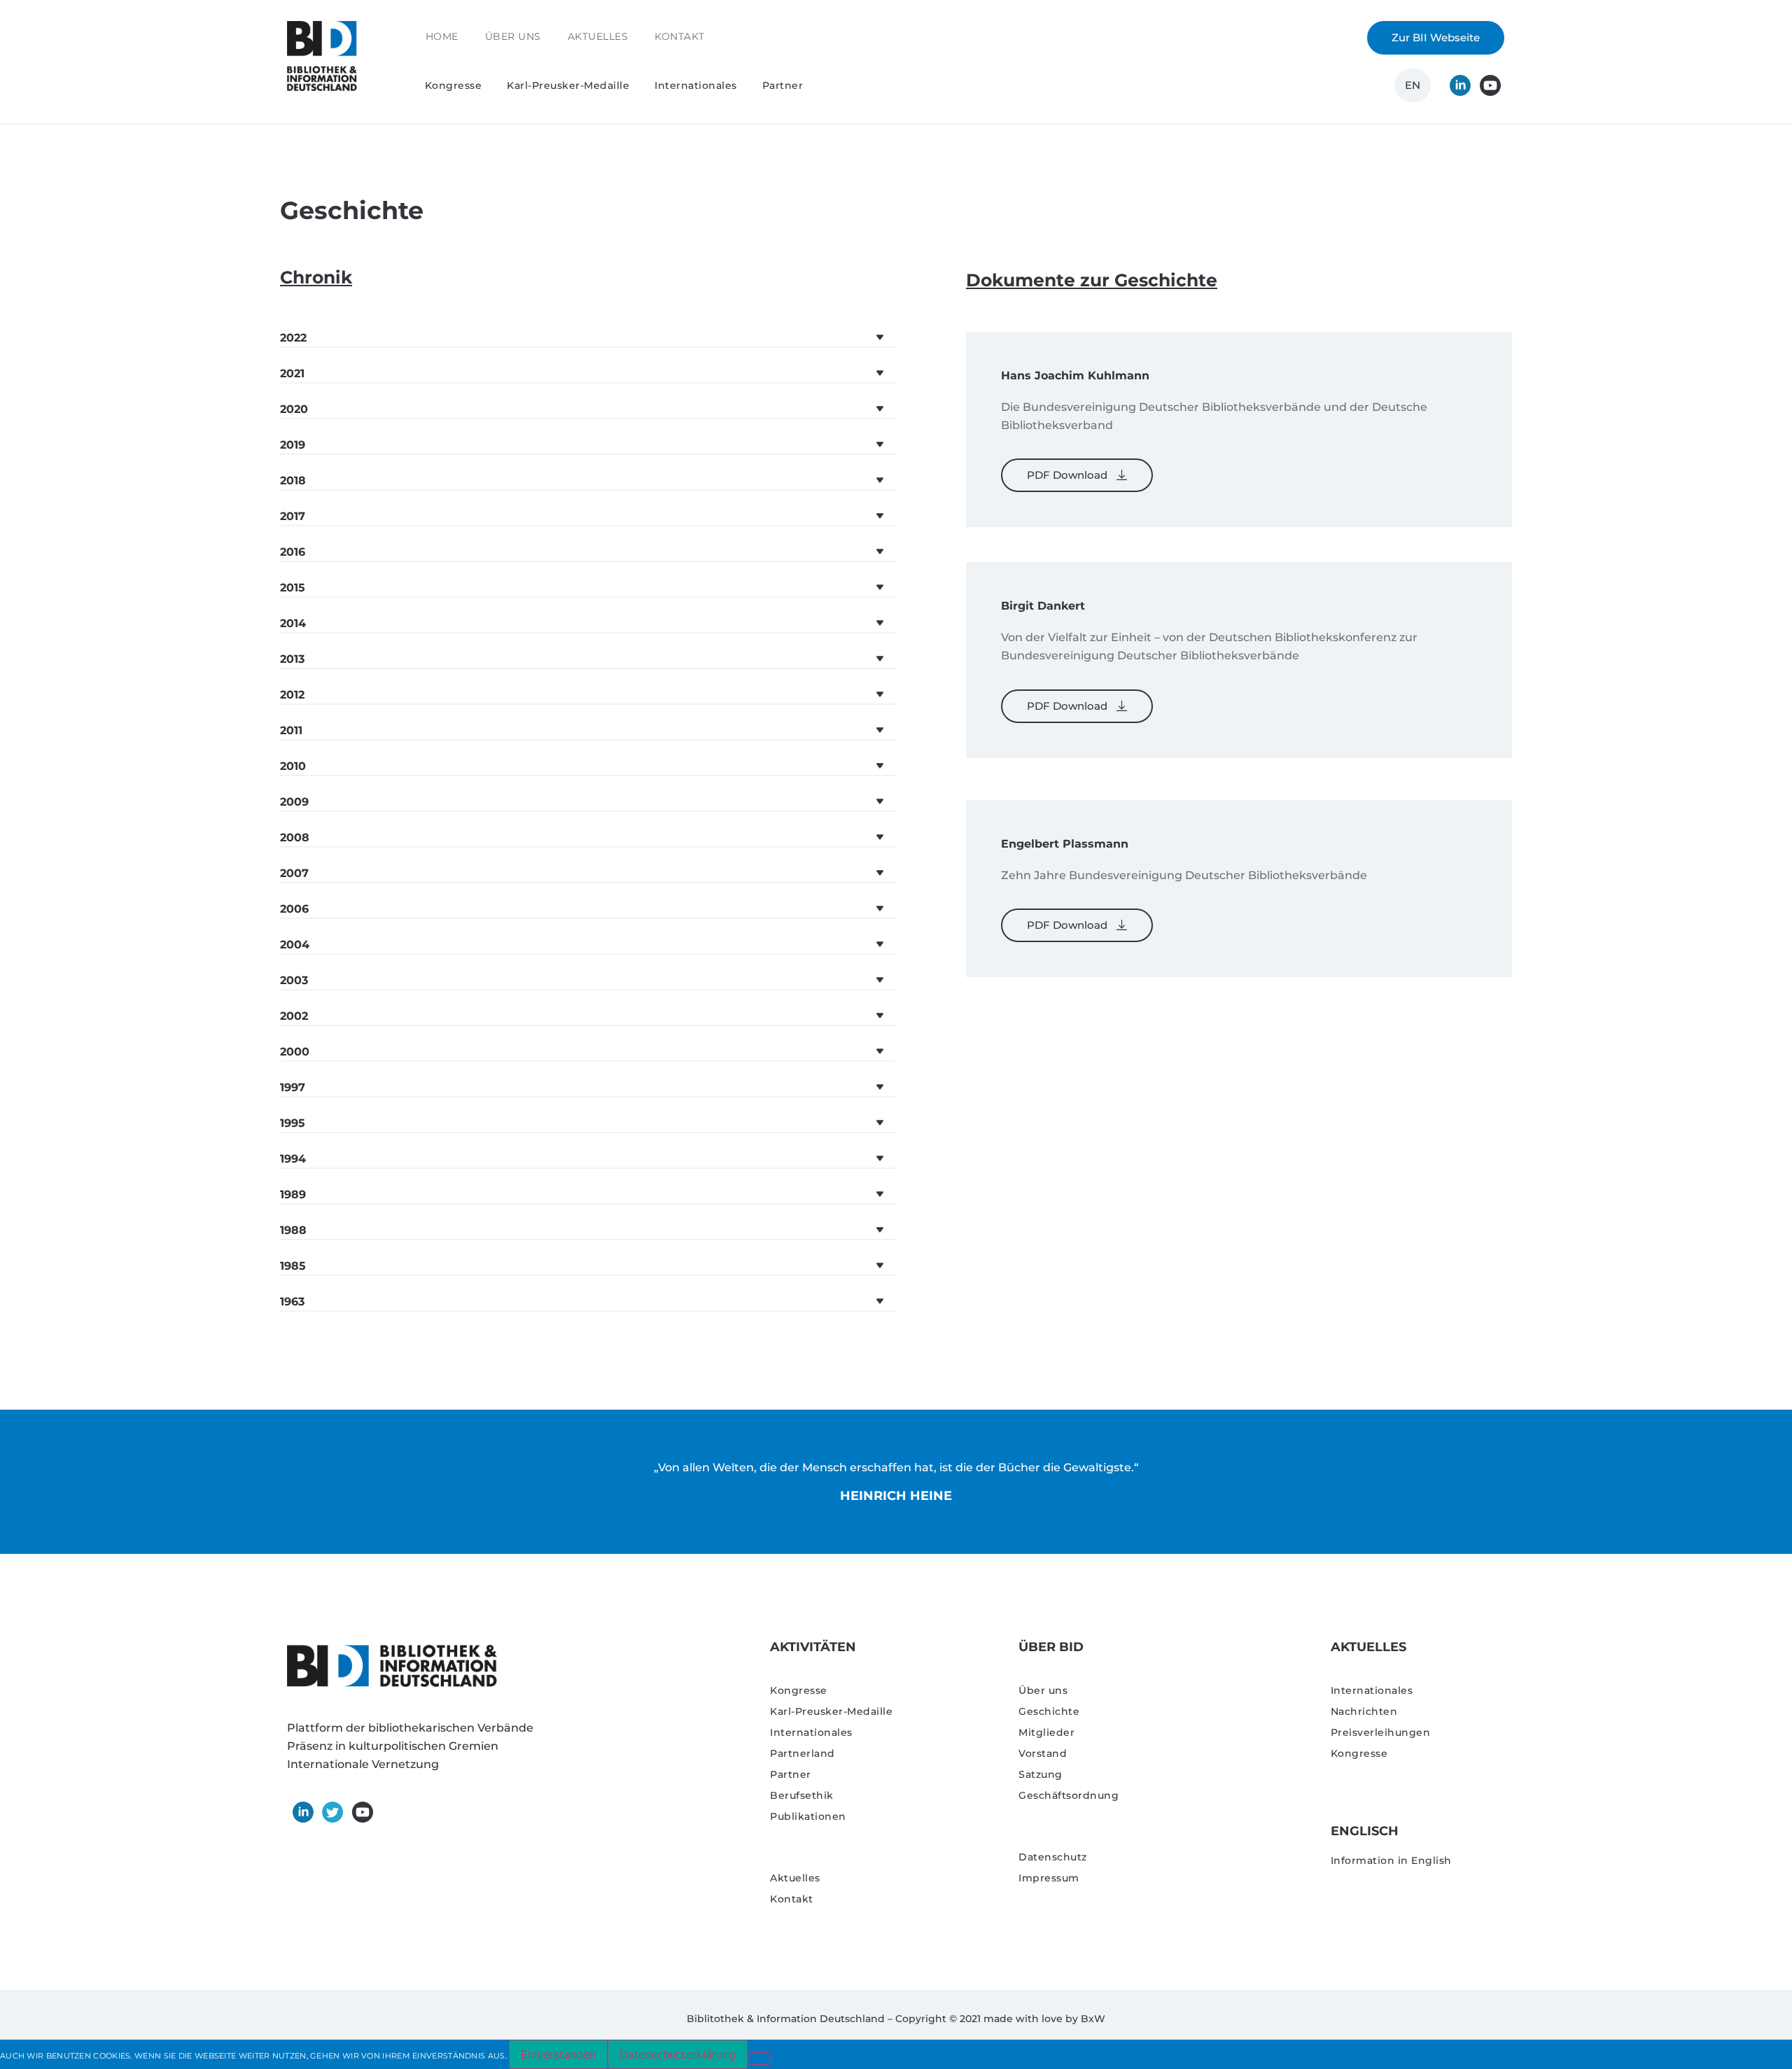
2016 (293, 552)
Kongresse (454, 85)
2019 (293, 445)
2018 (293, 481)
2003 (294, 980)
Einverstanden (558, 2054)
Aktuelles (598, 36)
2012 (292, 695)
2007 (294, 873)
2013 (292, 659)
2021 (292, 373)
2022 (293, 338)
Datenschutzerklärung (678, 2054)
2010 (293, 766)
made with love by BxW (1044, 2019)
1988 (293, 1230)
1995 (293, 1123)
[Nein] (759, 2059)
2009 (294, 802)
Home (442, 36)
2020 (294, 409)
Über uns (513, 36)
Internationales (696, 85)
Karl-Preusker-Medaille (568, 85)
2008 (295, 837)
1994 (293, 1159)
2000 (295, 1052)
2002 (294, 1016)
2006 (294, 909)
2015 (293, 588)
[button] (588, 338)
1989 (293, 1194)
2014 (293, 623)
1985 (293, 1266)
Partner (783, 85)
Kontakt (680, 36)
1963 (292, 1302)
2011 (291, 730)
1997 (293, 1087)
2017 (293, 516)
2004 (295, 945)
